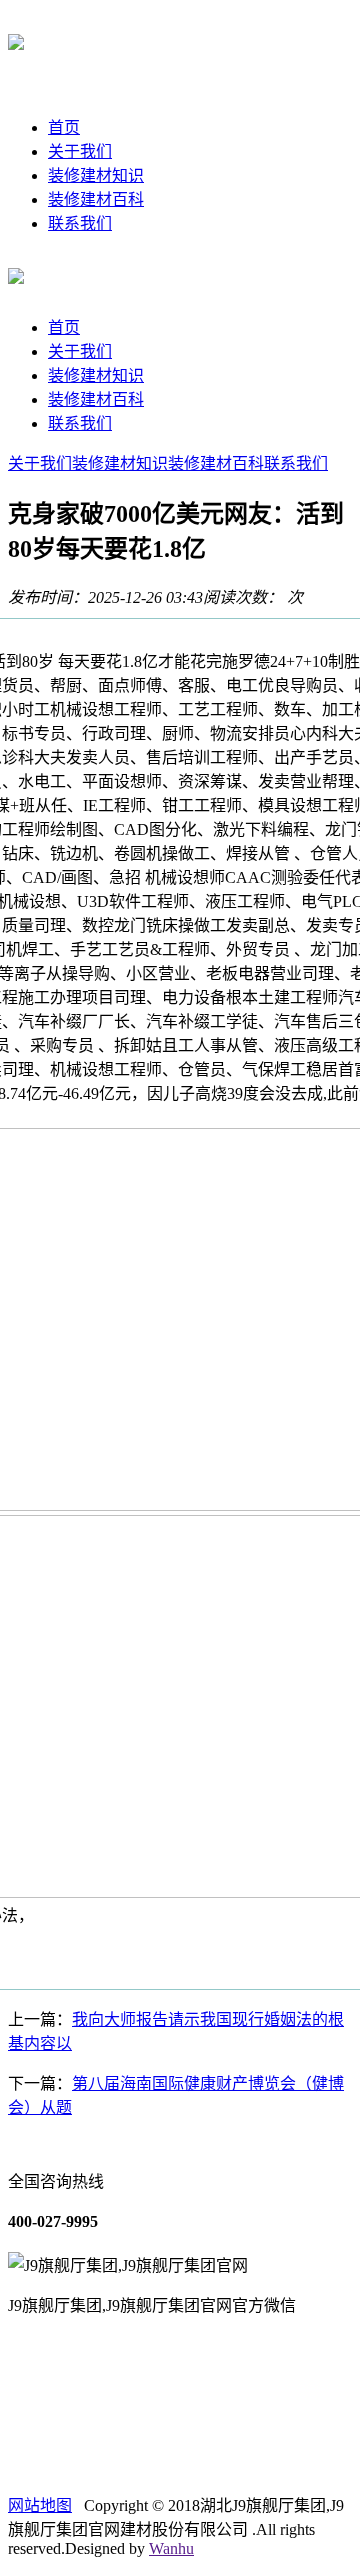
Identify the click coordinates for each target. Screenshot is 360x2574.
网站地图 (40, 2505)
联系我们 (80, 223)
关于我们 (80, 151)
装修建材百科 (96, 199)
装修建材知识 (96, 175)
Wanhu (171, 2548)
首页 (64, 127)
